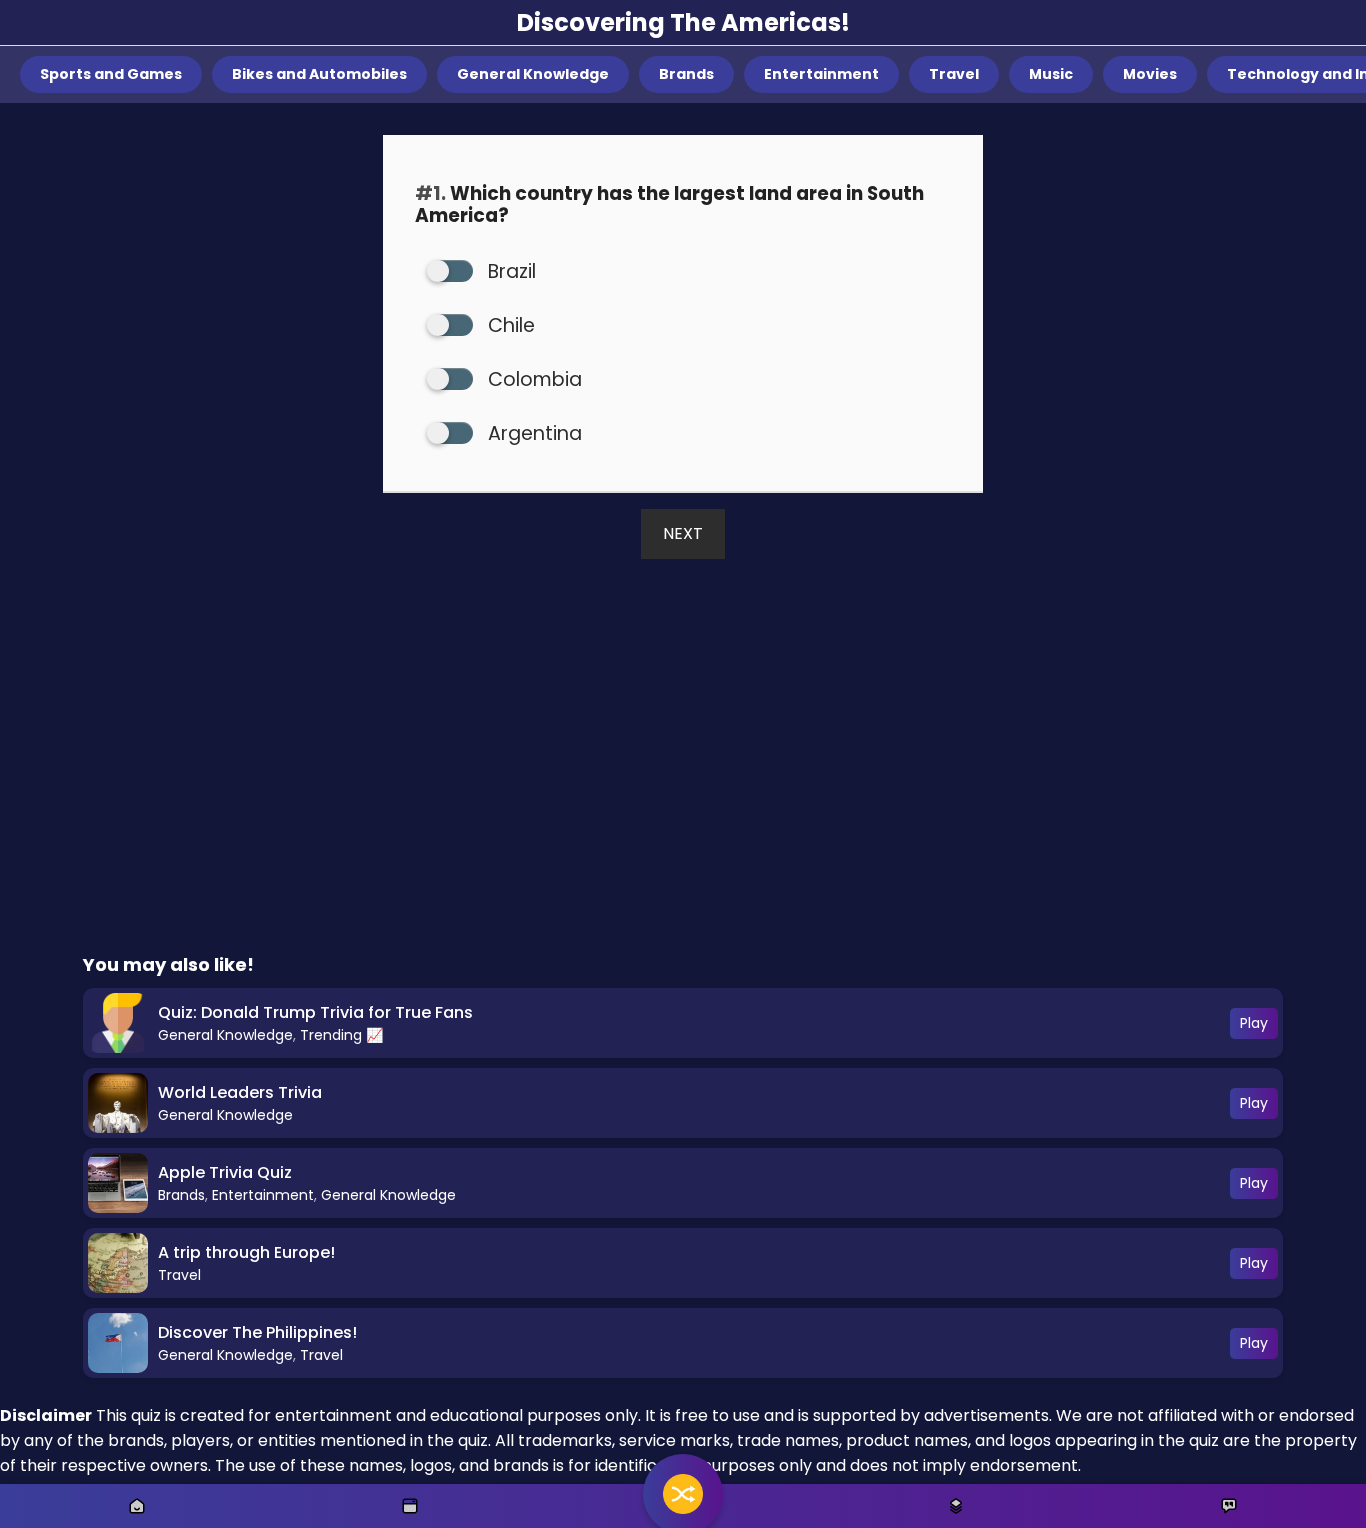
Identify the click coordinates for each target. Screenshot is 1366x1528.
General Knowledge (533, 74)
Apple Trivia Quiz (225, 1172)
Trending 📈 (341, 1035)
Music (1051, 74)
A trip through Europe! (246, 1252)
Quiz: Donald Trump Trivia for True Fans (315, 1012)
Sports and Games (111, 74)
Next (683, 533)
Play (1254, 1023)
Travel (954, 74)
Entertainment (821, 74)
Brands (686, 74)
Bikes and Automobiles (319, 74)
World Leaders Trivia (240, 1092)
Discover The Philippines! (257, 1332)
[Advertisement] (683, 785)
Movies (1150, 74)
